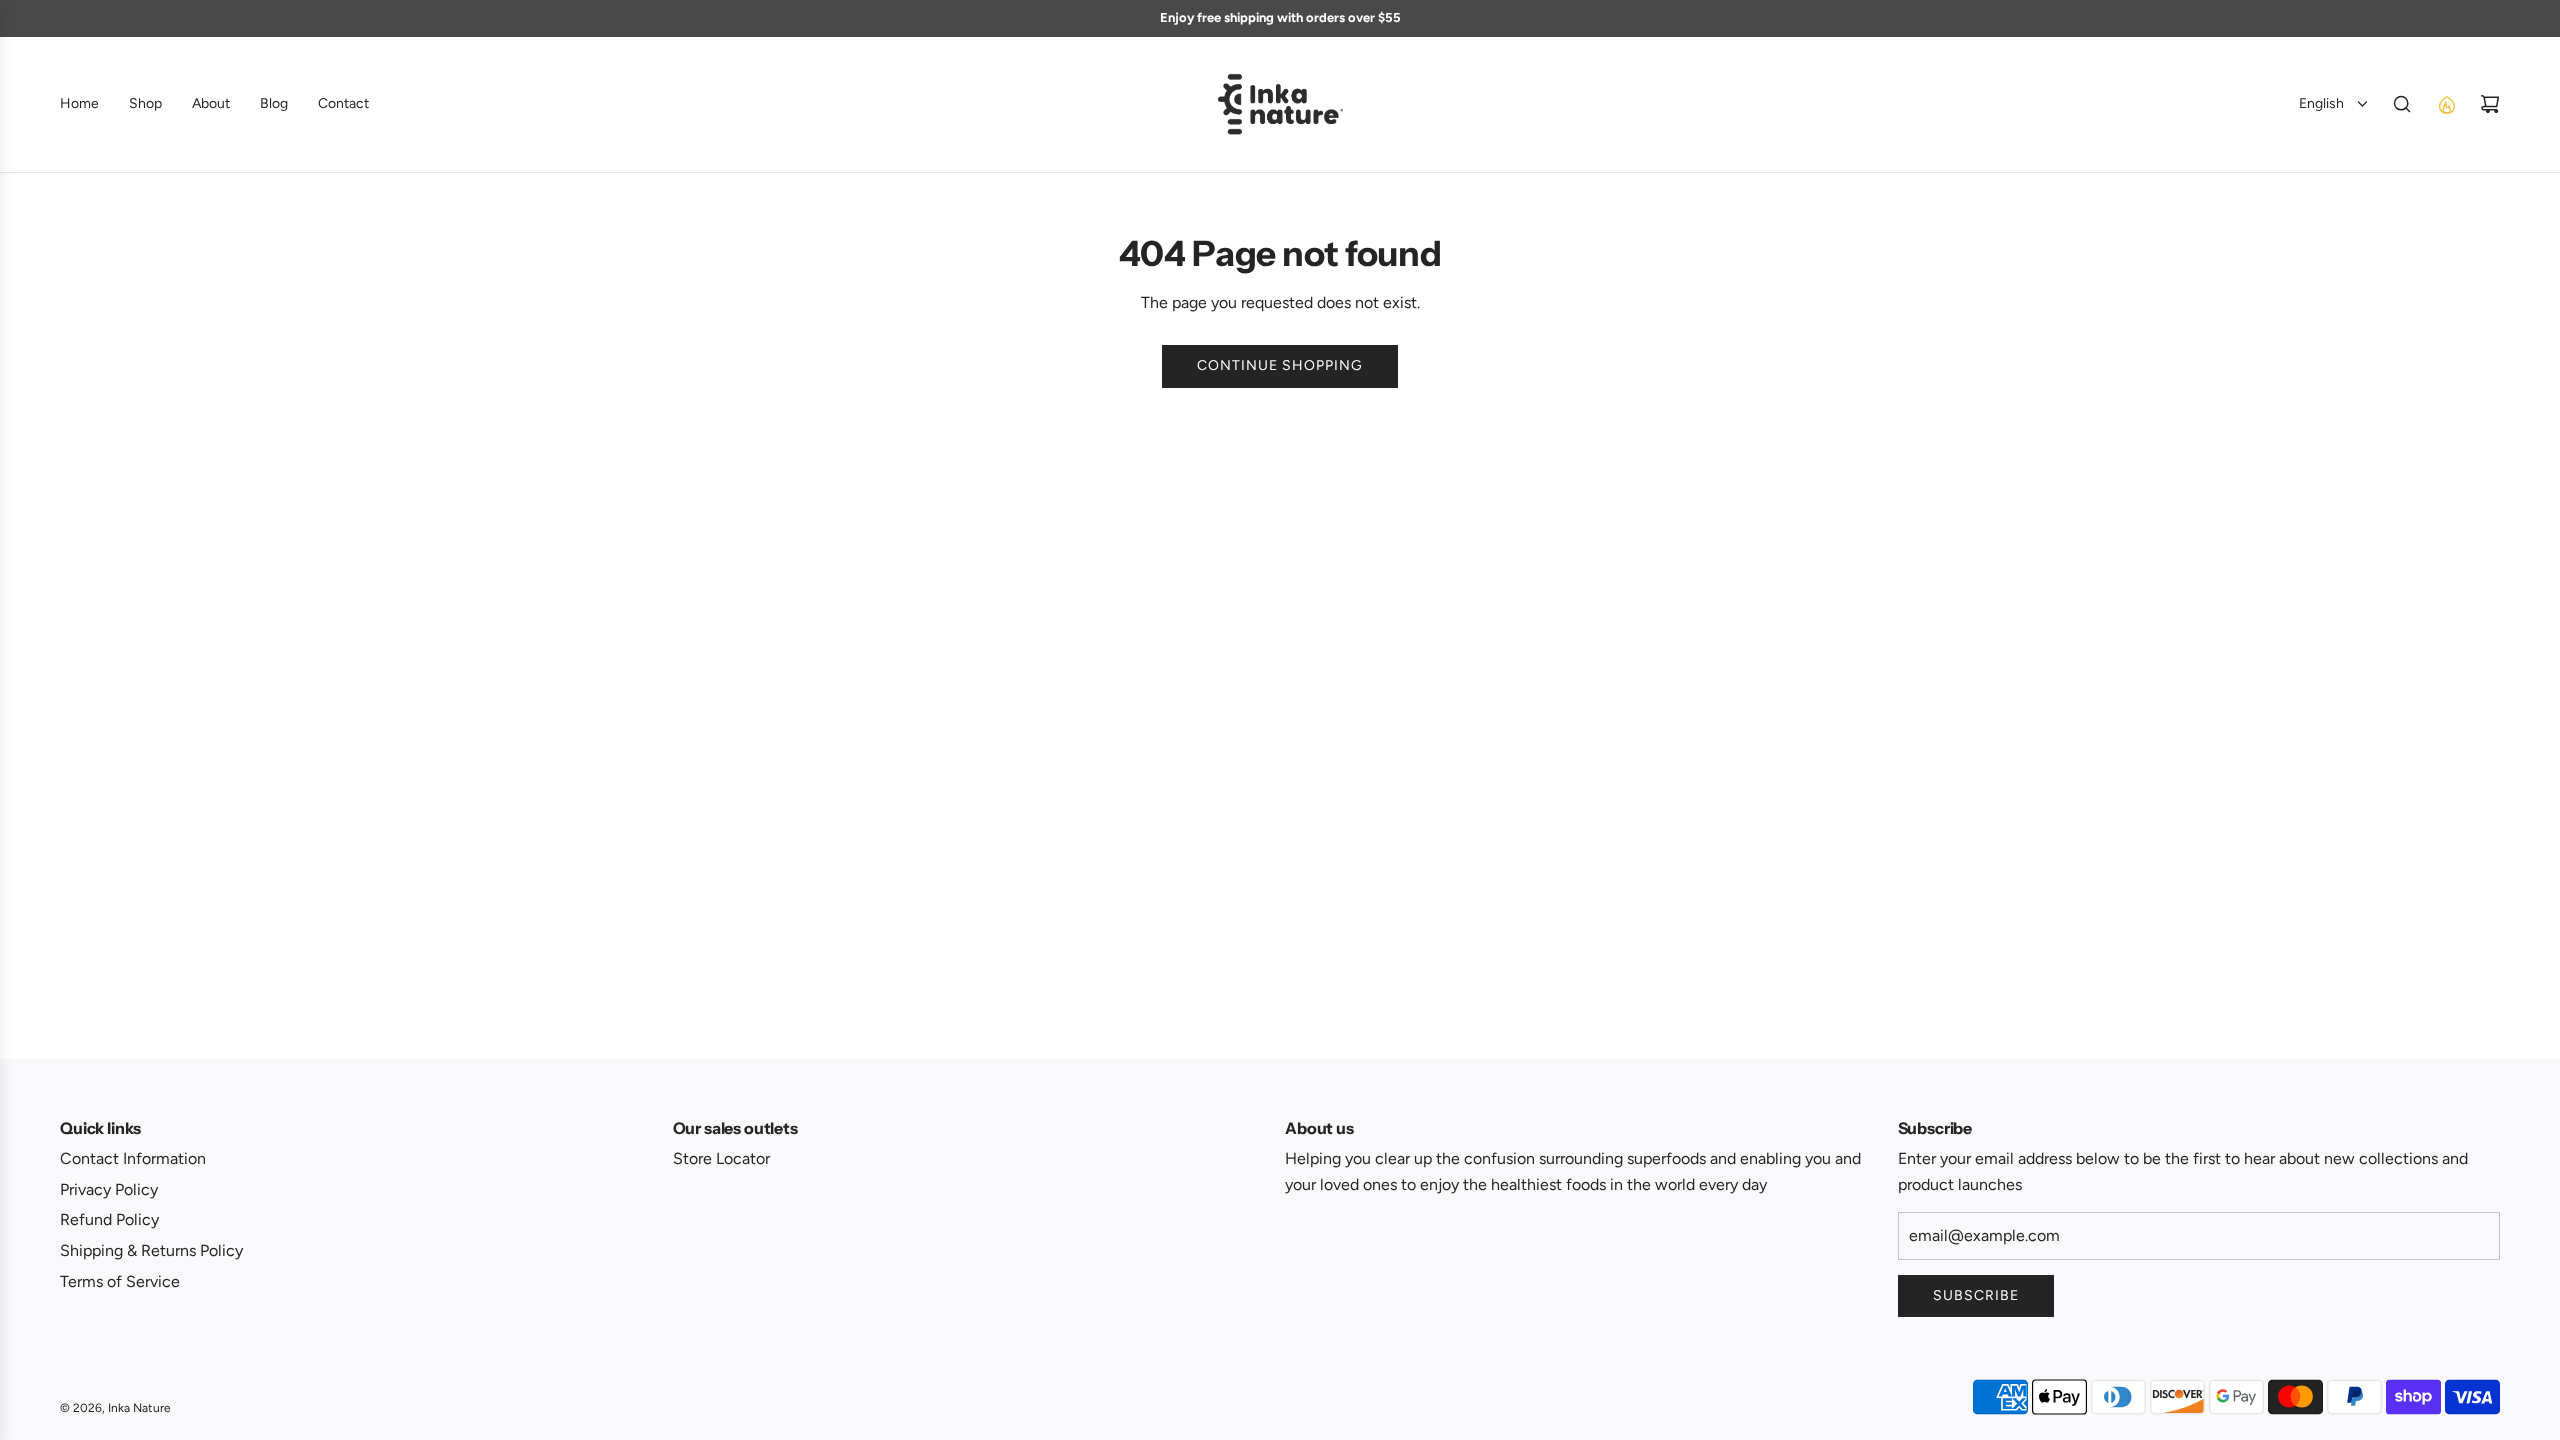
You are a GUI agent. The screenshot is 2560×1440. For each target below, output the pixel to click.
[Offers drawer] (2446, 104)
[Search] (2402, 104)
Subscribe (1976, 1295)
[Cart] (2490, 104)
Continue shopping (1280, 365)
